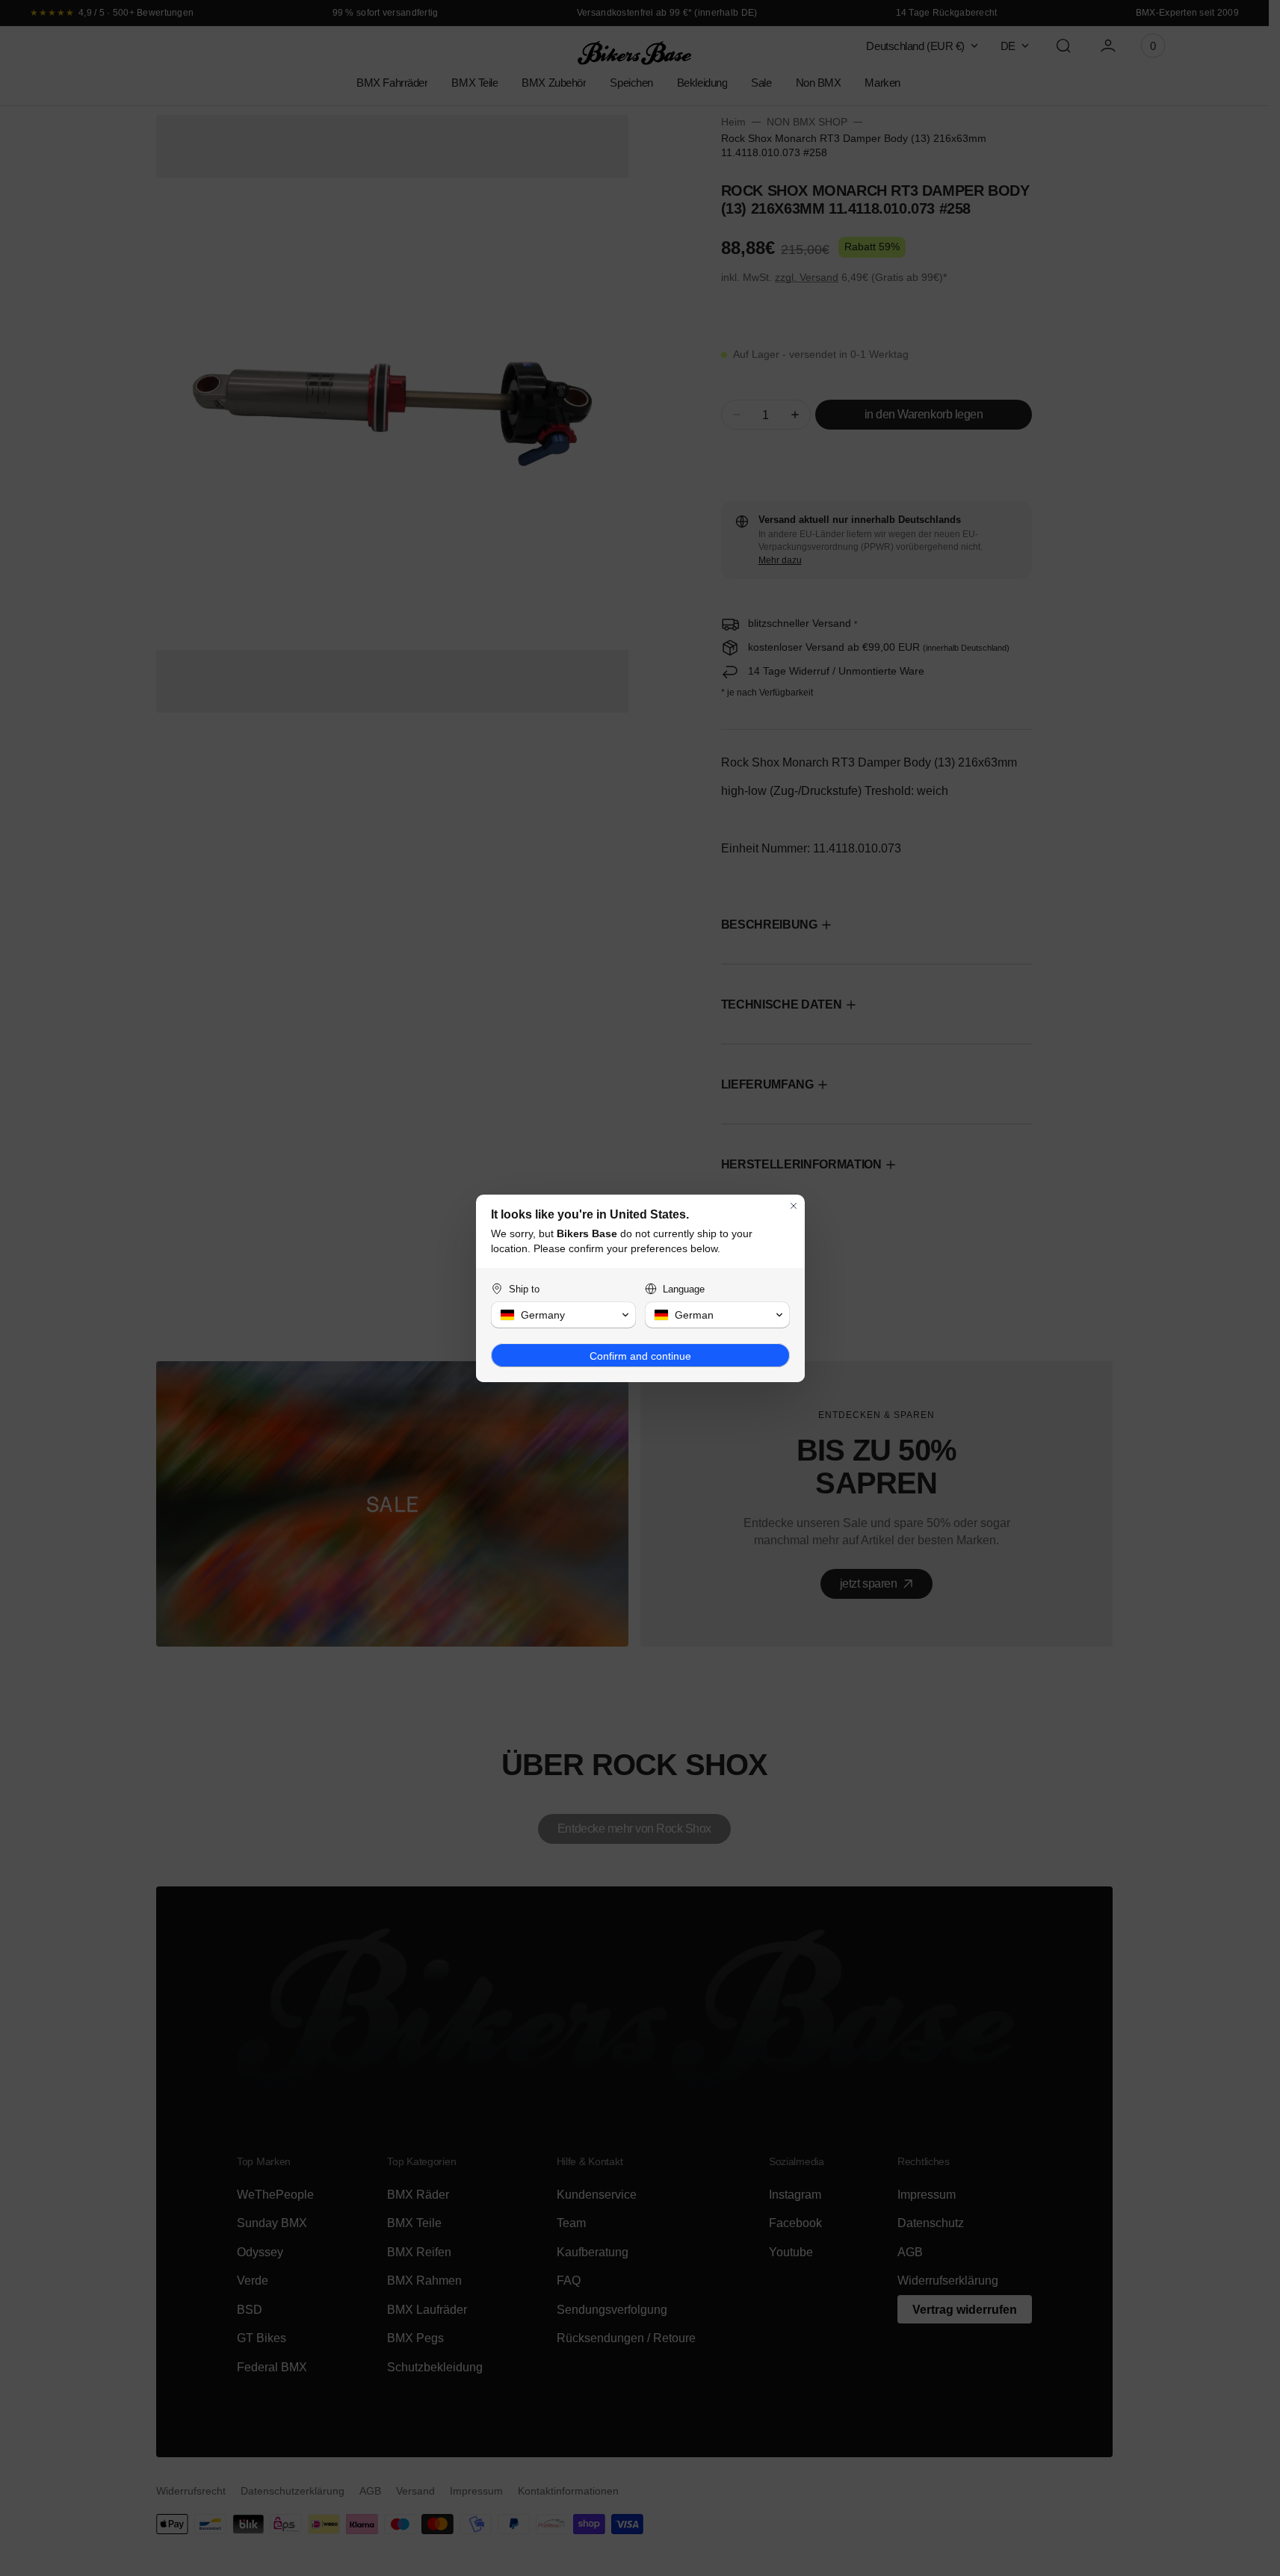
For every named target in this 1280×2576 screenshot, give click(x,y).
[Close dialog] (794, 1206)
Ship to (524, 1289)
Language (684, 1289)
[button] (563, 1315)
